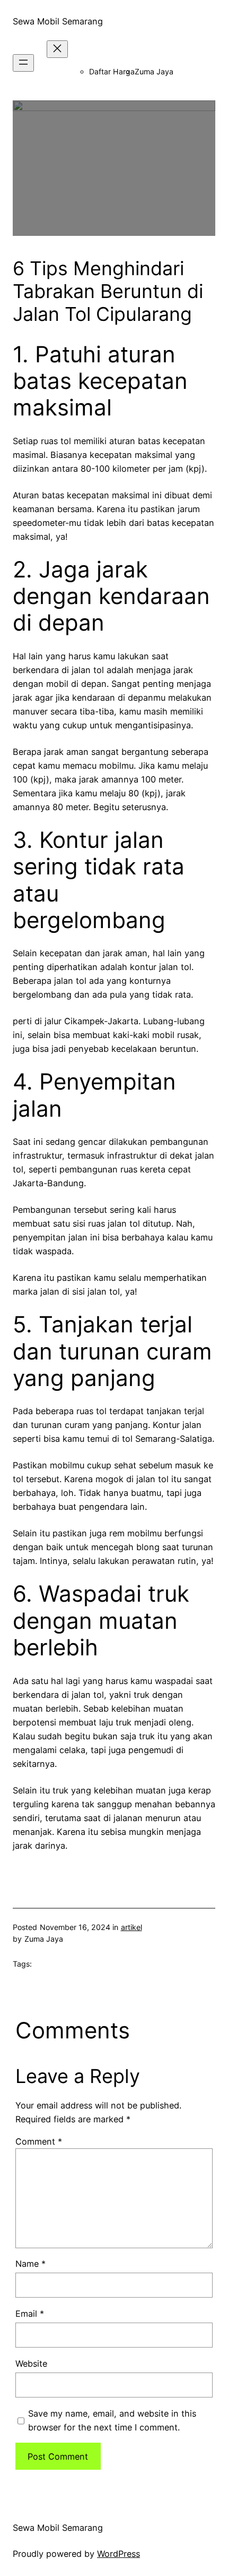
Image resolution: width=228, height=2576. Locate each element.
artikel (131, 1927)
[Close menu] (57, 49)
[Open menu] (23, 63)
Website (31, 2364)
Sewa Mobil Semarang (58, 21)
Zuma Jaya (154, 71)
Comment (39, 2141)
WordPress (119, 2554)
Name (30, 2264)
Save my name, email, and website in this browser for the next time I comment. (112, 2420)
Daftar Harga (112, 71)
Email (30, 2314)
